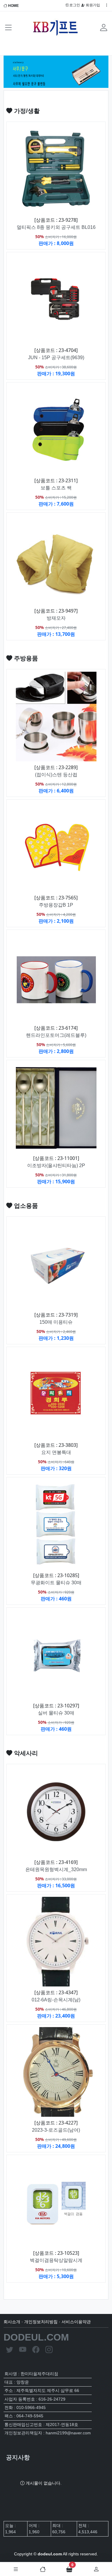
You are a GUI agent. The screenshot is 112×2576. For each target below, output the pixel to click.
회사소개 (12, 2322)
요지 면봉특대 (56, 1452)
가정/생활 (26, 111)
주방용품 (25, 658)
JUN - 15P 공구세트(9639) (56, 358)
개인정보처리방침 (41, 2322)
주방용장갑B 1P (56, 905)
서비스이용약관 (76, 2322)
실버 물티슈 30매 (56, 1713)
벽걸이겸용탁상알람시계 (56, 2260)
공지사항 (18, 2457)
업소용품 (25, 1206)
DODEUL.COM (36, 2337)
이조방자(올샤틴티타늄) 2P (56, 1165)
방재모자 (56, 618)
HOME (13, 6)
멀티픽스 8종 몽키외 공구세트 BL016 (56, 227)
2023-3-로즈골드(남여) (56, 2130)
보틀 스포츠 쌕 (56, 488)
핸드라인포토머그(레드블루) (56, 1035)
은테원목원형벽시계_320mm (56, 1869)
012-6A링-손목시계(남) (56, 2000)
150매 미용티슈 (56, 1322)
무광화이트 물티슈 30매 (56, 1583)
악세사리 (25, 1753)
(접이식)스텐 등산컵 (56, 775)
